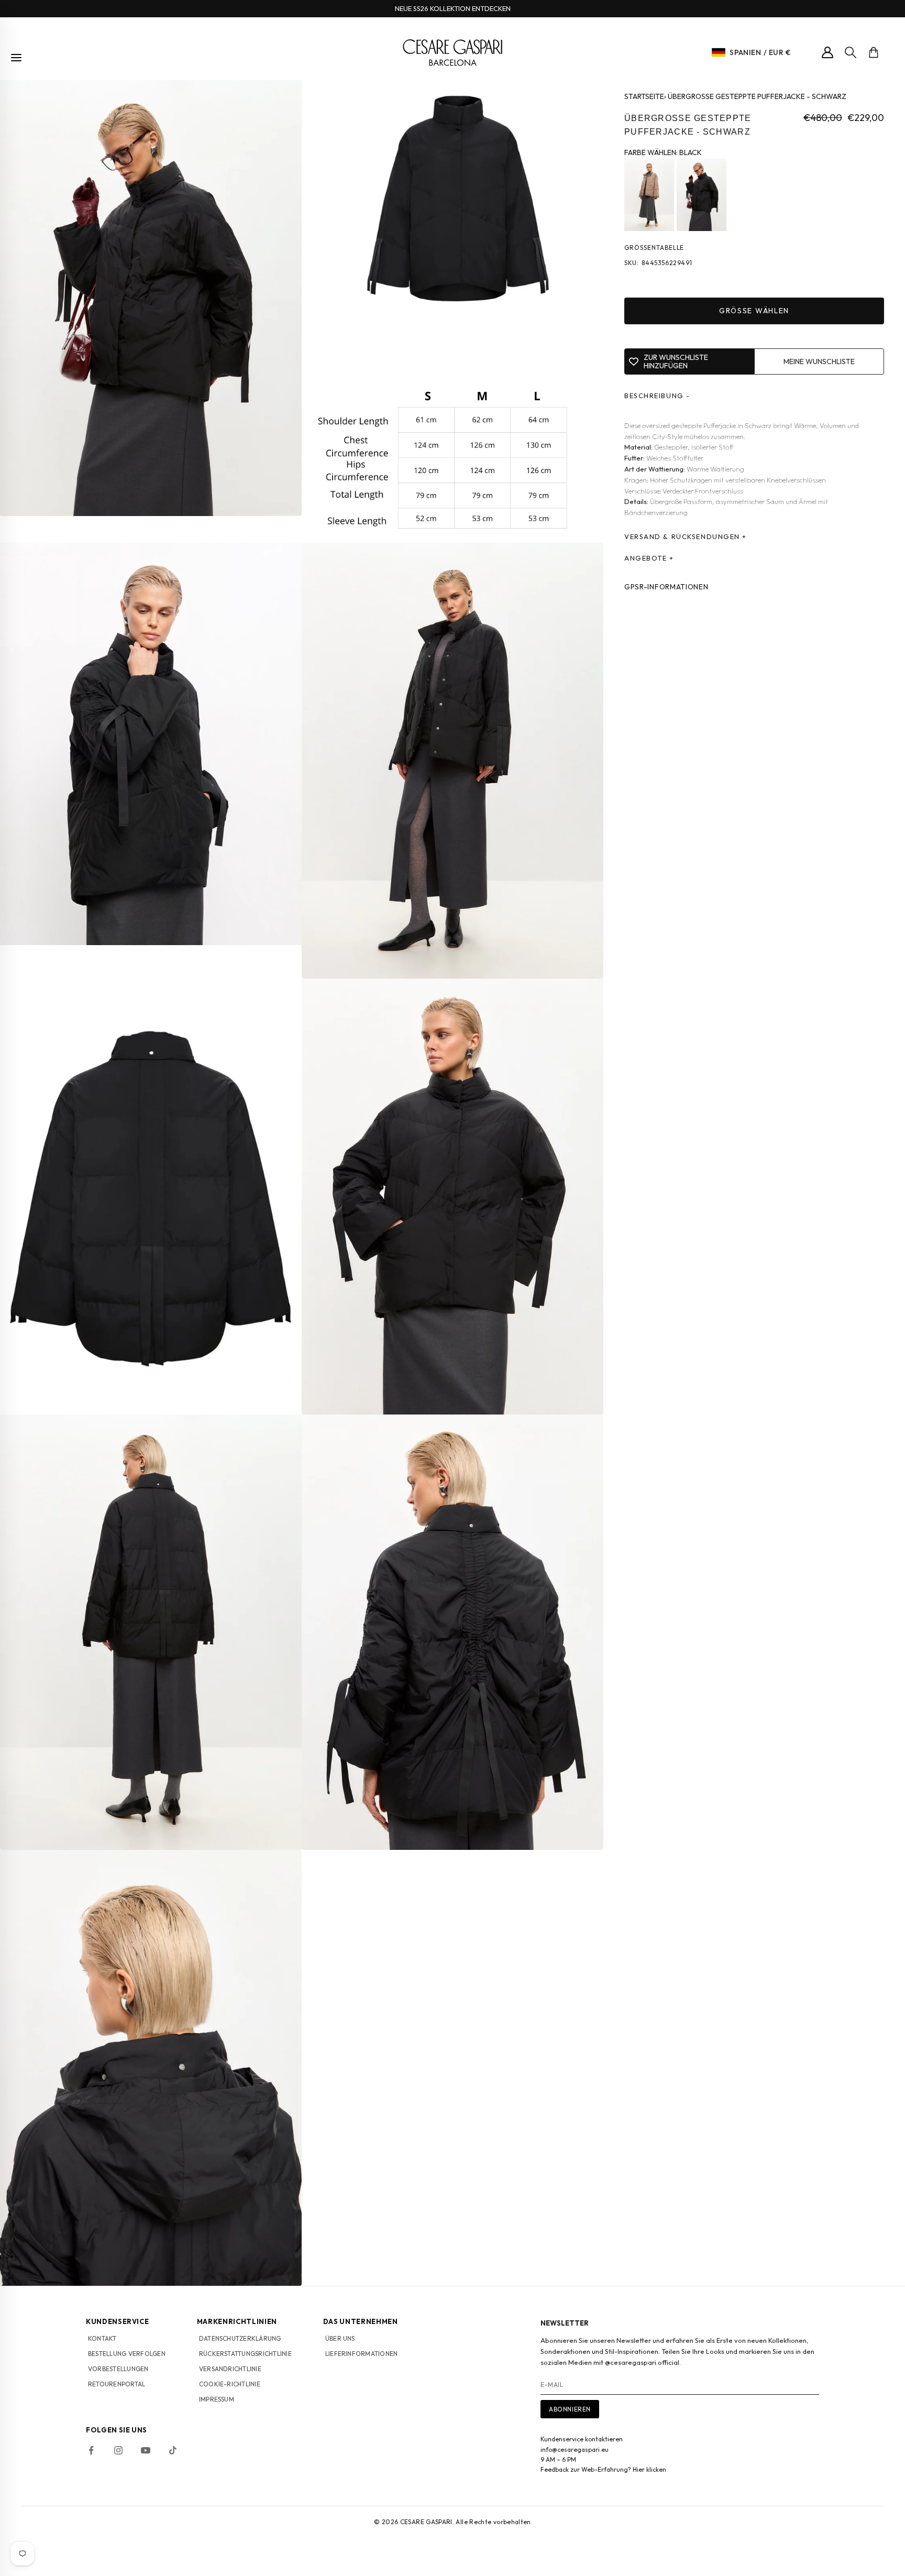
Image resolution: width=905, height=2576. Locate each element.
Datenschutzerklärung (240, 2338)
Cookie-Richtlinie (230, 2384)
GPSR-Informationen (666, 587)
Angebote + (649, 558)
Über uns (340, 2338)
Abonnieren (570, 2409)
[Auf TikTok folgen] (173, 2450)
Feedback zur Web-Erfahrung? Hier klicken (603, 2469)
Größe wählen (754, 311)
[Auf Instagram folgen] (118, 2450)
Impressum (217, 2399)
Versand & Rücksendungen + (686, 537)
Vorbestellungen (118, 2369)
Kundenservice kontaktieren (582, 2439)
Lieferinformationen (362, 2354)
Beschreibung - (657, 396)
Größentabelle (654, 248)
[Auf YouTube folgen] (146, 2450)
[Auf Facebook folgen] (91, 2450)
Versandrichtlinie (230, 2369)
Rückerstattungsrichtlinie (245, 2354)
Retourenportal (117, 2384)
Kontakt (102, 2338)
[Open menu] (16, 58)
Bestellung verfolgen (127, 2354)
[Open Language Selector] (719, 52)
